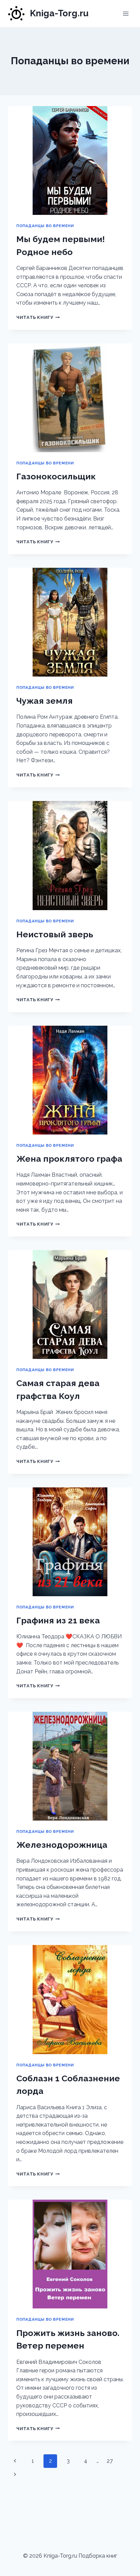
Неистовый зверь (55, 934)
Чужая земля (45, 701)
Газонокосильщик (56, 476)
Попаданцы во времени (45, 226)
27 (110, 2461)
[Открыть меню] (126, 13)
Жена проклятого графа (69, 1159)
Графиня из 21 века (58, 1620)
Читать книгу (38, 317)
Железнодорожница (62, 1845)
